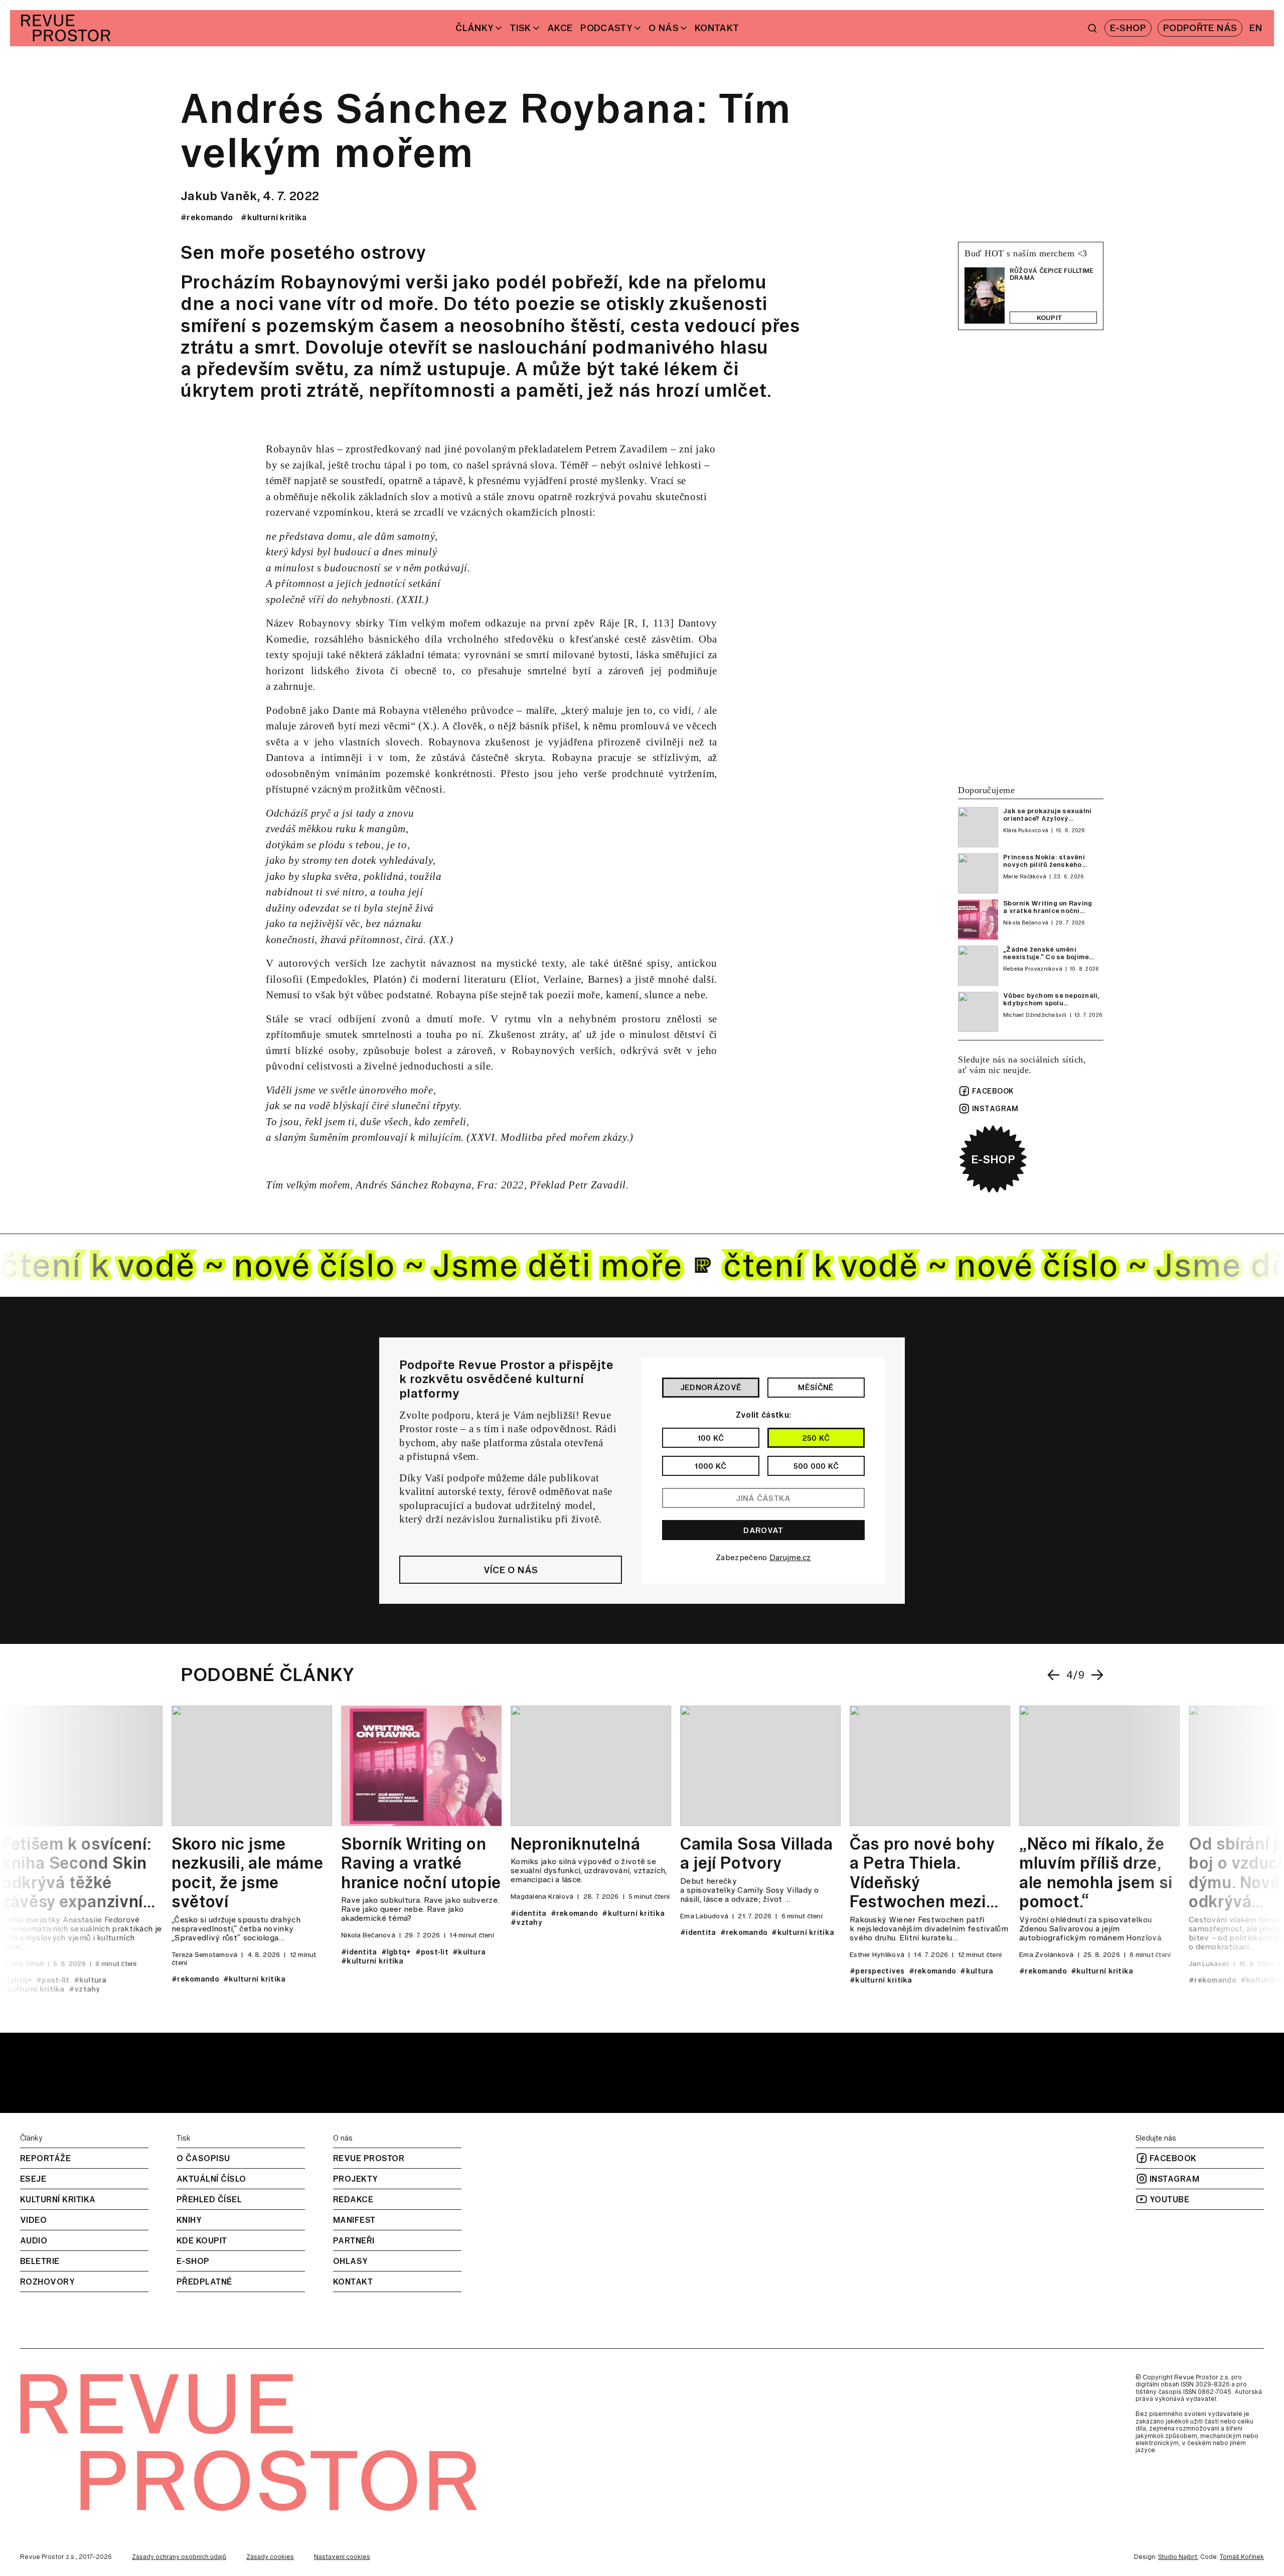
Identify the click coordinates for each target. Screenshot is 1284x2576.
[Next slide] (1097, 1675)
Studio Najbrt (1178, 2557)
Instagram (995, 1109)
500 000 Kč (816, 1466)
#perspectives (875, 1971)
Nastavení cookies (342, 2557)
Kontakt (717, 28)
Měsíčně (816, 1387)
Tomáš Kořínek (1242, 2557)
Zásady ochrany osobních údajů (179, 2557)
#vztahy (83, 1989)
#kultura (88, 1980)
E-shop (993, 1159)
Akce (560, 28)
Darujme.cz (790, 1557)
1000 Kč (710, 1466)
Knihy (189, 2220)
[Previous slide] (1053, 1675)
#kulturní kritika (274, 217)
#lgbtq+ (15, 1980)
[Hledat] (1092, 28)
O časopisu (203, 2158)
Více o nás (511, 1570)
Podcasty (606, 28)
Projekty (356, 2179)
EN (1256, 28)
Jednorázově (711, 1387)
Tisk (520, 28)
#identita (357, 1952)
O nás (664, 28)
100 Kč (711, 1438)
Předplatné (204, 2282)
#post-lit (51, 1980)
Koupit (1050, 318)
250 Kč (816, 1438)
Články (474, 28)
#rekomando (207, 217)
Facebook (993, 1091)
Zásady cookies (270, 2557)
